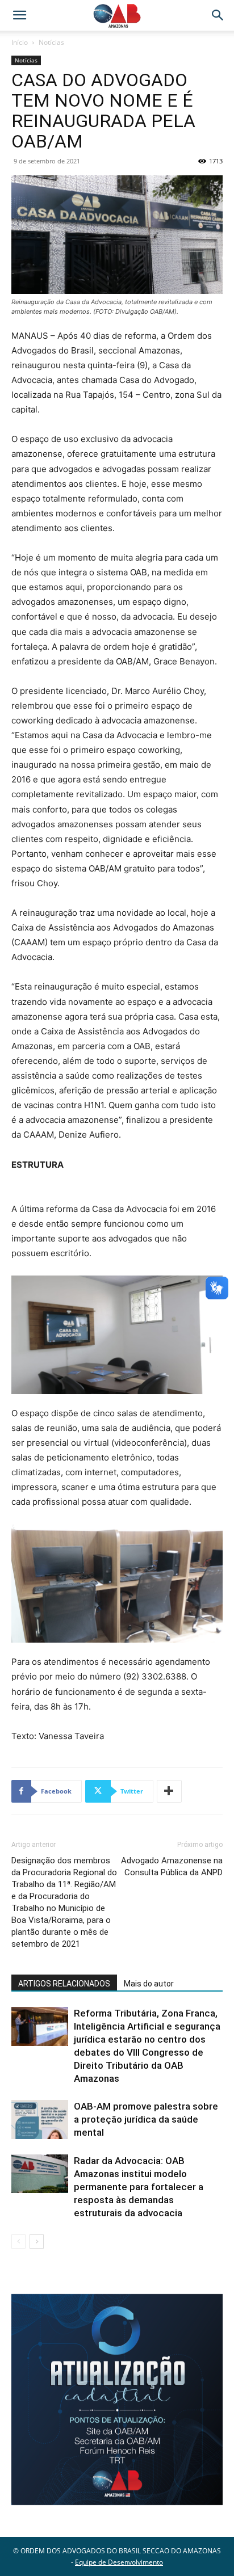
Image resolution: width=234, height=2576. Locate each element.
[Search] (218, 15)
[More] (169, 1791)
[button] (19, 15)
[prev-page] (18, 2242)
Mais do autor (149, 1984)
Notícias (51, 42)
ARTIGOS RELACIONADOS (64, 1984)
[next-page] (37, 2242)
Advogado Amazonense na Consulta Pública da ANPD (172, 1866)
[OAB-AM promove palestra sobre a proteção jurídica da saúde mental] (40, 2120)
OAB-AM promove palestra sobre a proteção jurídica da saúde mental (146, 2119)
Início (20, 42)
